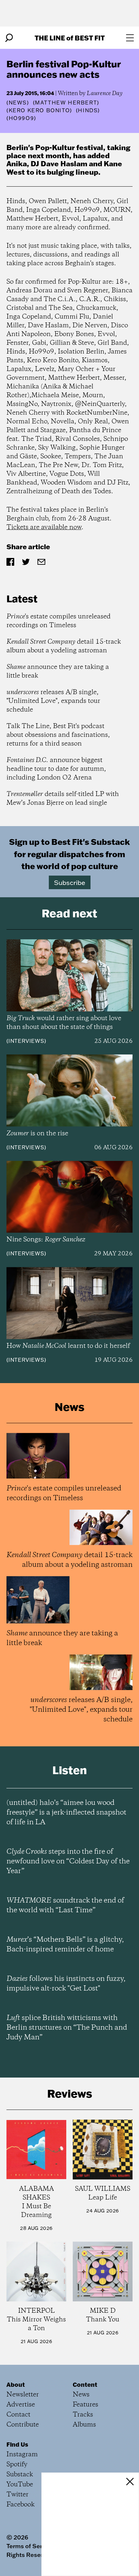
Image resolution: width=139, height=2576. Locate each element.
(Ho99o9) (21, 118)
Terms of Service (30, 2546)
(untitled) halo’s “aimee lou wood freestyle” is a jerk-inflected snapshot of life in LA (66, 1813)
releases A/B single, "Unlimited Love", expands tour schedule (53, 701)
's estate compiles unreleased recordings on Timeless (59, 621)
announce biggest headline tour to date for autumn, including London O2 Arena (56, 769)
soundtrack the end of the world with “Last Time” (65, 1905)
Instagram (22, 2455)
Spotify (17, 2465)
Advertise (21, 2405)
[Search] (9, 38)
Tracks (83, 2415)
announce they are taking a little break (58, 671)
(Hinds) (88, 110)
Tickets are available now (44, 527)
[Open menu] (130, 38)
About (16, 2385)
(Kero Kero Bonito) (39, 110)
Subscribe (70, 882)
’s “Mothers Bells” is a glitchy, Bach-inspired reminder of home (65, 1945)
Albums (84, 2425)
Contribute (23, 2425)
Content (85, 2385)
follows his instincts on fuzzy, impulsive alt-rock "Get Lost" (66, 1984)
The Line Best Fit (70, 38)
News (18, 103)
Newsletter (23, 2395)
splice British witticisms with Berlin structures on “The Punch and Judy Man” (67, 2028)
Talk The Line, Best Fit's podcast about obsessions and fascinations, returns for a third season (58, 735)
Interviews (26, 1041)
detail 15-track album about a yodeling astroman (64, 646)
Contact (18, 2415)
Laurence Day (105, 93)
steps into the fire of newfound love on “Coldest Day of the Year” (68, 1861)
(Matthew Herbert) (66, 103)
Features (86, 2405)
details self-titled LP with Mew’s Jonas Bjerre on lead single (63, 799)
